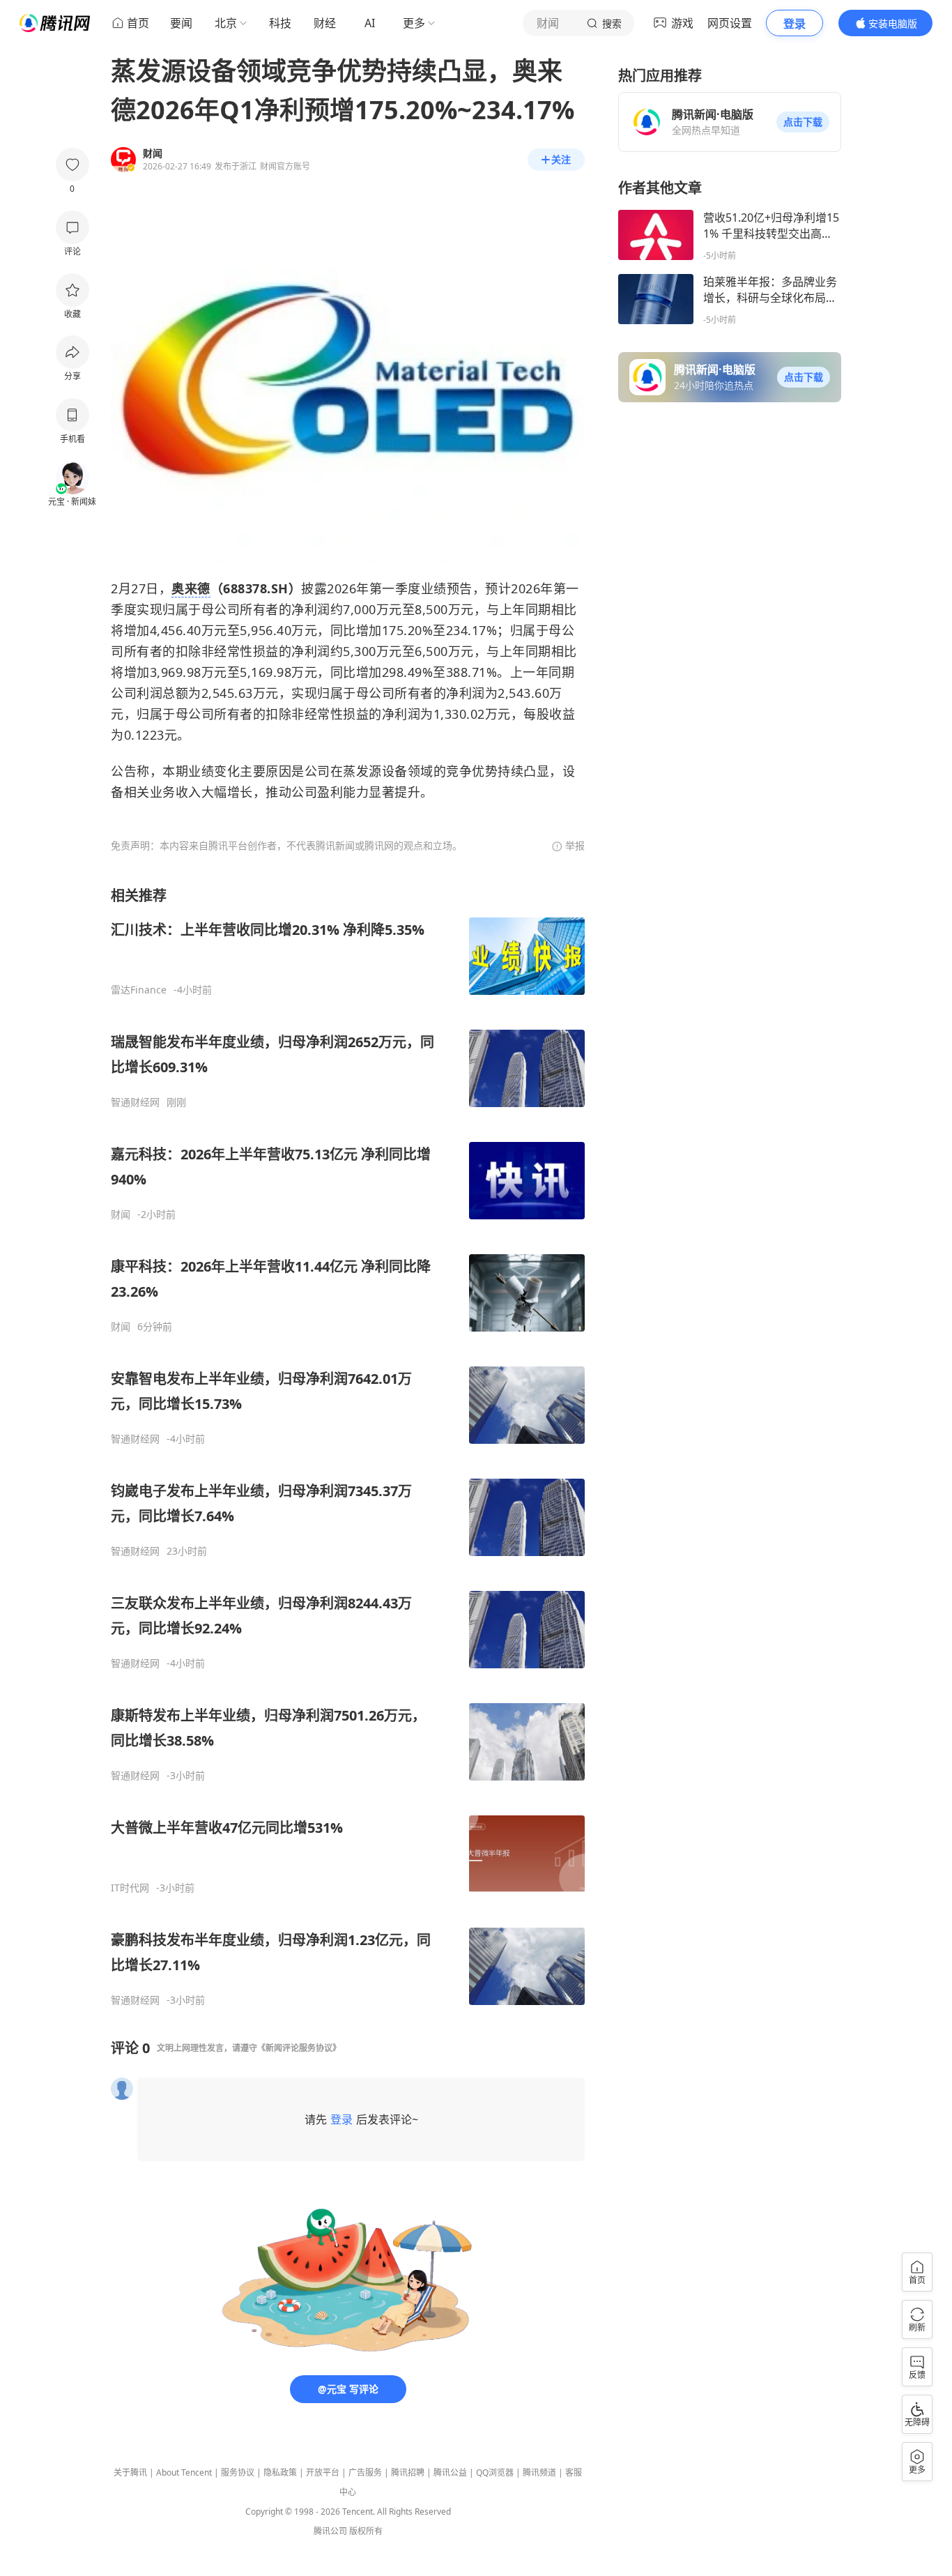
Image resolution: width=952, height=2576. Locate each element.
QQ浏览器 (495, 2472)
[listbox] (348, 1446)
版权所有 (366, 2531)
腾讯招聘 (408, 2472)
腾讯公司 (330, 2531)
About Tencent (184, 2472)
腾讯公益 (450, 2472)
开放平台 (323, 2472)
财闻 (121, 1214)
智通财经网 (135, 1102)
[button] (803, 122)
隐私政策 (280, 2472)
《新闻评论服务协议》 (299, 2048)
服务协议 (238, 2472)
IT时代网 (130, 1888)
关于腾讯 (130, 2472)
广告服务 (365, 2472)
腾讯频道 (539, 2472)
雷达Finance (139, 990)
